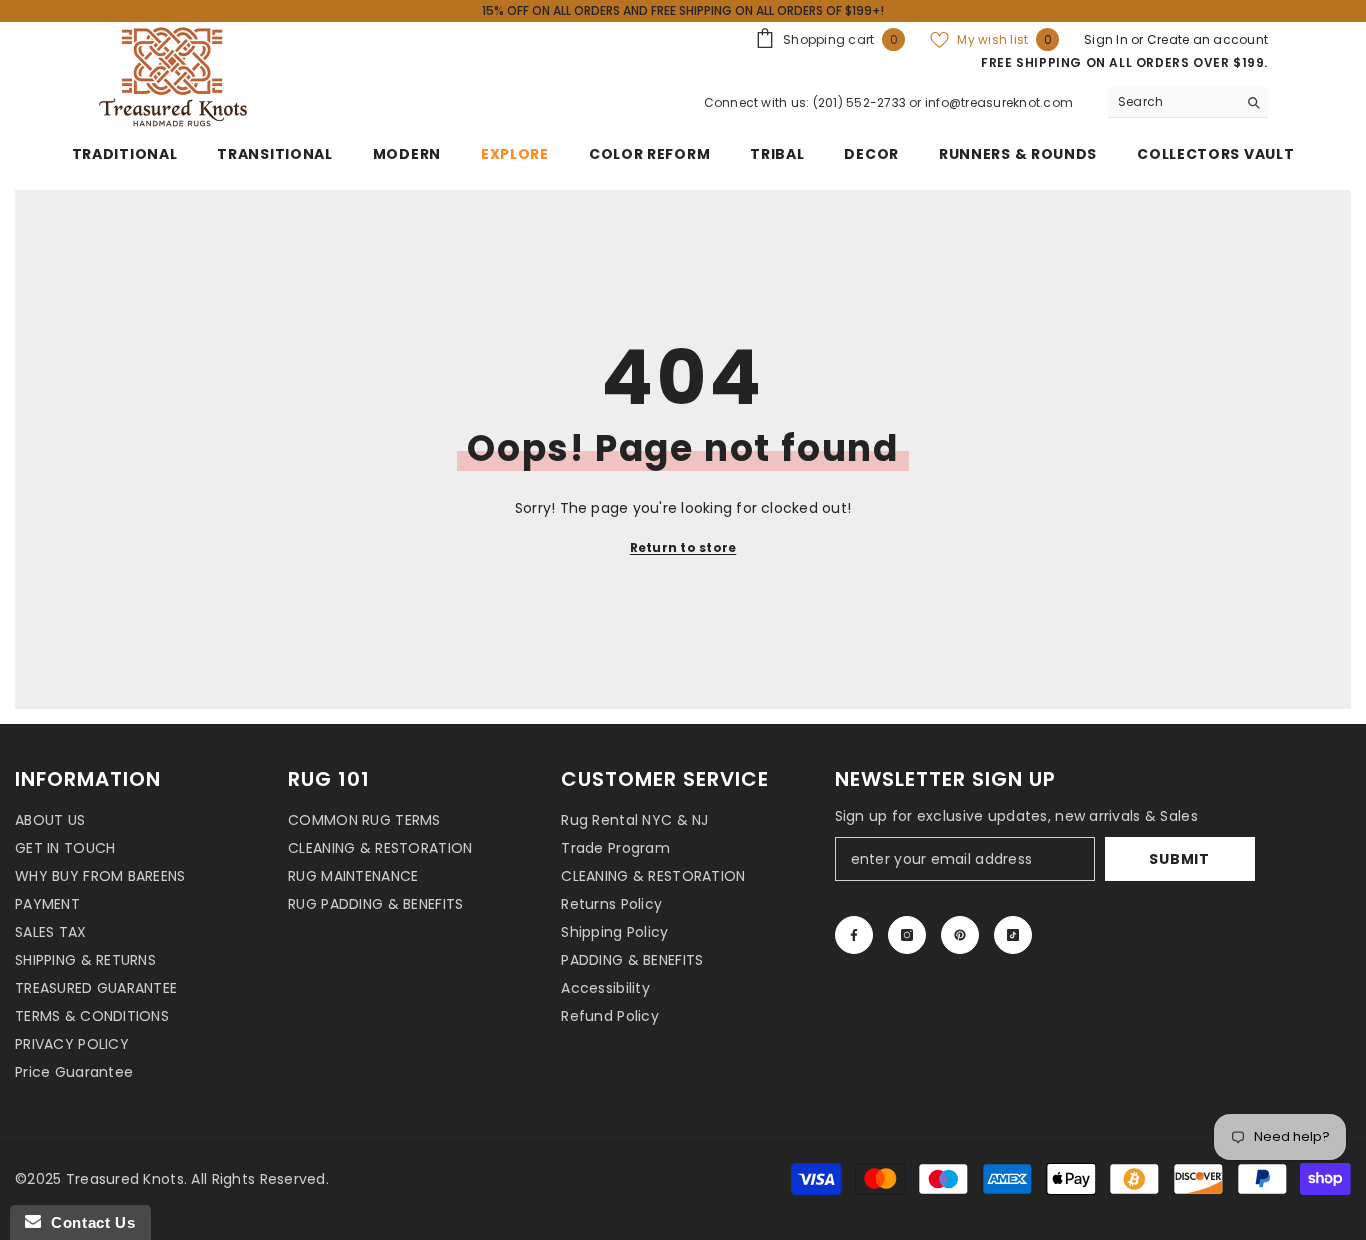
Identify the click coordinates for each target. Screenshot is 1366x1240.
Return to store (683, 547)
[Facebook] (854, 935)
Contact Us (88, 1222)
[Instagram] (907, 935)
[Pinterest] (960, 935)
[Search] (1188, 102)
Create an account (1207, 39)
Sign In (1107, 39)
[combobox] (1172, 102)
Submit (1179, 859)
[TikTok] (1013, 935)
